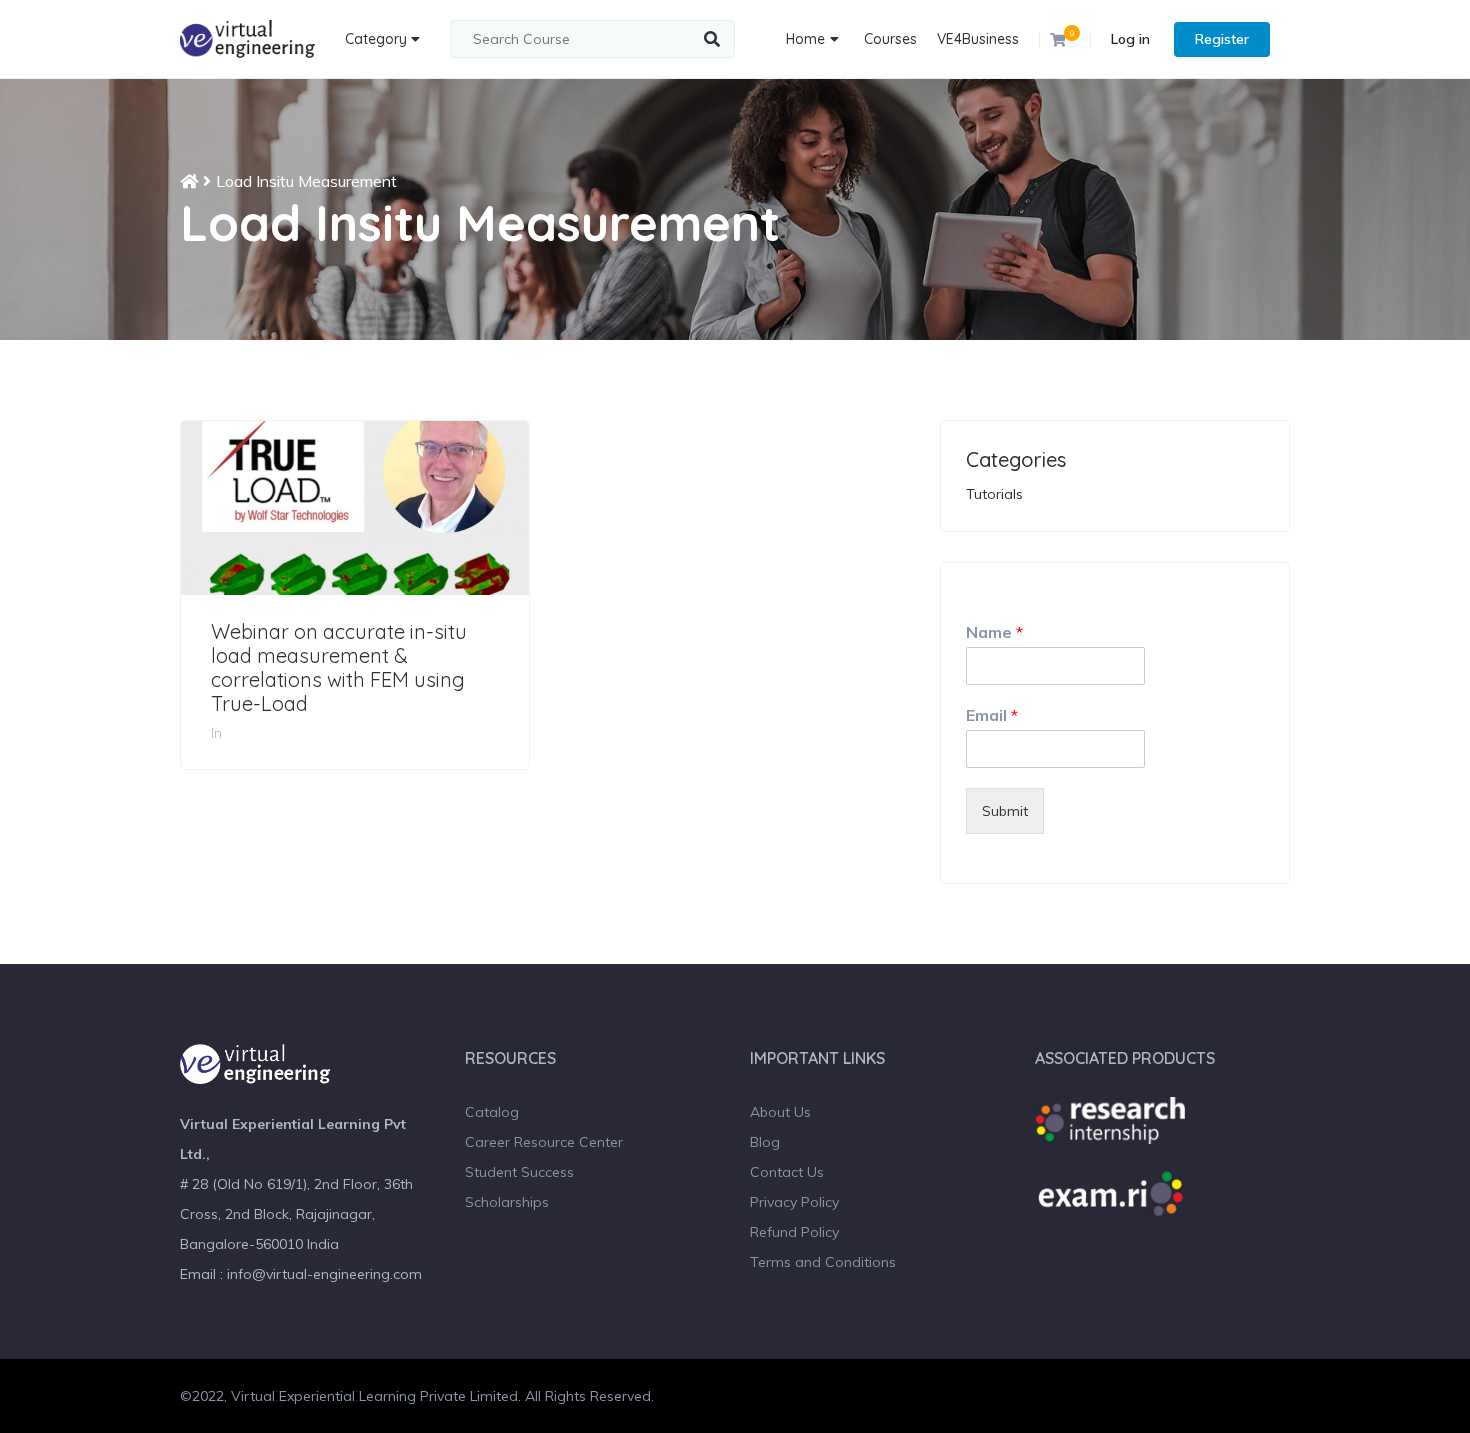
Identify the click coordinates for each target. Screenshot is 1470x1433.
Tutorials (994, 494)
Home (805, 39)
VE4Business (978, 39)
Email (992, 715)
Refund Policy (794, 1232)
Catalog (492, 1112)
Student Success (519, 1172)
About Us (780, 1112)
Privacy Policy (794, 1202)
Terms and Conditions (823, 1262)
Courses (890, 39)
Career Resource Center (544, 1142)
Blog (765, 1142)
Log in (1130, 39)
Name (994, 632)
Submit (1005, 811)
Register (1222, 39)
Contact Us (787, 1172)
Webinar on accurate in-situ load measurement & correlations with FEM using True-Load (339, 668)
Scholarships (507, 1202)
